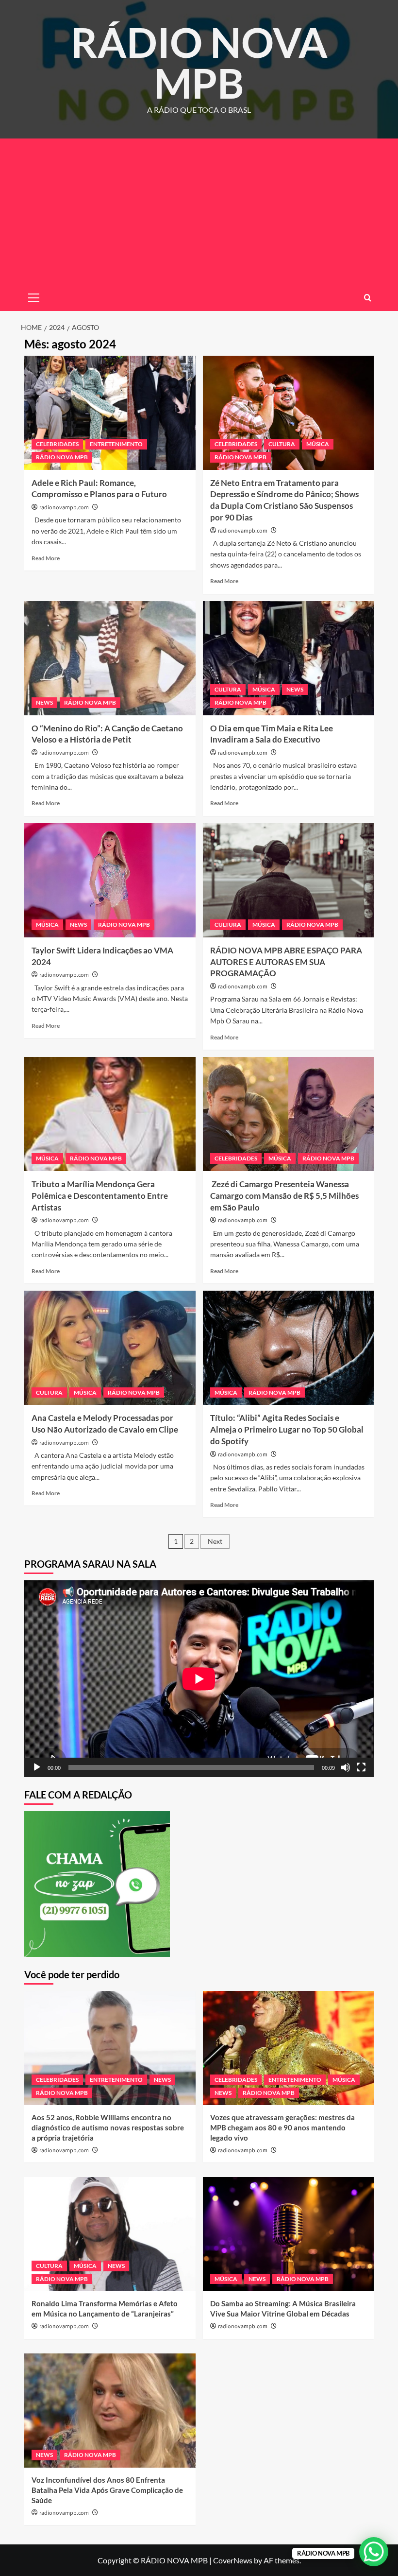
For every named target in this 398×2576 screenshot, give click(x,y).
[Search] (368, 298)
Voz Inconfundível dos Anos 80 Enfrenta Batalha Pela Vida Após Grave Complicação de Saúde (107, 2490)
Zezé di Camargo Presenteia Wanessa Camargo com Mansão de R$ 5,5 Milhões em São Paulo (284, 1196)
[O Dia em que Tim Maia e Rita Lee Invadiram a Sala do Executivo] (289, 658)
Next (215, 1541)
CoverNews (233, 2560)
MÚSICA (318, 444)
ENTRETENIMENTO (116, 444)
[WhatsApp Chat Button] (374, 2552)
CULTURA (282, 444)
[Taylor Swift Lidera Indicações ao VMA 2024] (110, 880)
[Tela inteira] (361, 1767)
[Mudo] (346, 1767)
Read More (46, 558)
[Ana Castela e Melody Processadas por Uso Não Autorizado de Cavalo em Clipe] (110, 1348)
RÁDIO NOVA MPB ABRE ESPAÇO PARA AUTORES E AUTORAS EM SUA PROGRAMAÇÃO (286, 962)
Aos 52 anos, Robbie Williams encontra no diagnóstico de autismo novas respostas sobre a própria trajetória (108, 2127)
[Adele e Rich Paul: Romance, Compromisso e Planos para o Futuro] (110, 413)
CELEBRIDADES (57, 444)
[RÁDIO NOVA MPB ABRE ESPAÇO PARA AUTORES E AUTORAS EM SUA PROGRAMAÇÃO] (289, 880)
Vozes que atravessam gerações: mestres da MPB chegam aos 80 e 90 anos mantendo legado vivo (282, 2127)
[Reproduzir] (37, 1767)
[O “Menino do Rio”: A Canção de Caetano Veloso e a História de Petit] (110, 658)
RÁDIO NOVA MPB (199, 62)
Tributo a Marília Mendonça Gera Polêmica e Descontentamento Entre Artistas (100, 1196)
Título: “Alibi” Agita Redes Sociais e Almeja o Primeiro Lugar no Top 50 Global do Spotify (287, 1429)
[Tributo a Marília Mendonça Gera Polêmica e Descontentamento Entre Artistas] (110, 1114)
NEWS (44, 702)
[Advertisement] (199, 211)
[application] (199, 1679)
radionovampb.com (64, 508)
